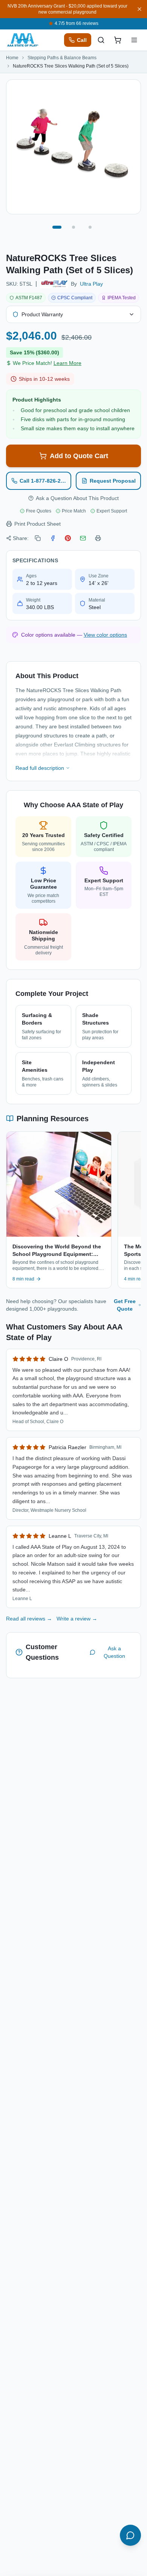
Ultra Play (91, 284)
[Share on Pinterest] (68, 538)
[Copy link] (38, 538)
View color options (105, 635)
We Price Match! (47, 363)
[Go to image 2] (73, 227)
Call (82, 40)
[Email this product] (83, 538)
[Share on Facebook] (53, 538)
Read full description (40, 768)
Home (12, 58)
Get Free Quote (125, 1305)
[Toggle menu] (134, 40)
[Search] (101, 40)
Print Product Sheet (38, 524)
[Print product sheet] (98, 538)
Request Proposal (113, 481)
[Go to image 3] (90, 227)
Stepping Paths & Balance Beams (62, 58)
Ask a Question (114, 1652)
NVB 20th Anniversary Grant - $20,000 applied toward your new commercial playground (67, 9)
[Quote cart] (118, 40)
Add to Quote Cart (79, 456)
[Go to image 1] (57, 227)
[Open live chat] (130, 2535)
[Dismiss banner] (139, 9)
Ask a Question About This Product (77, 498)
